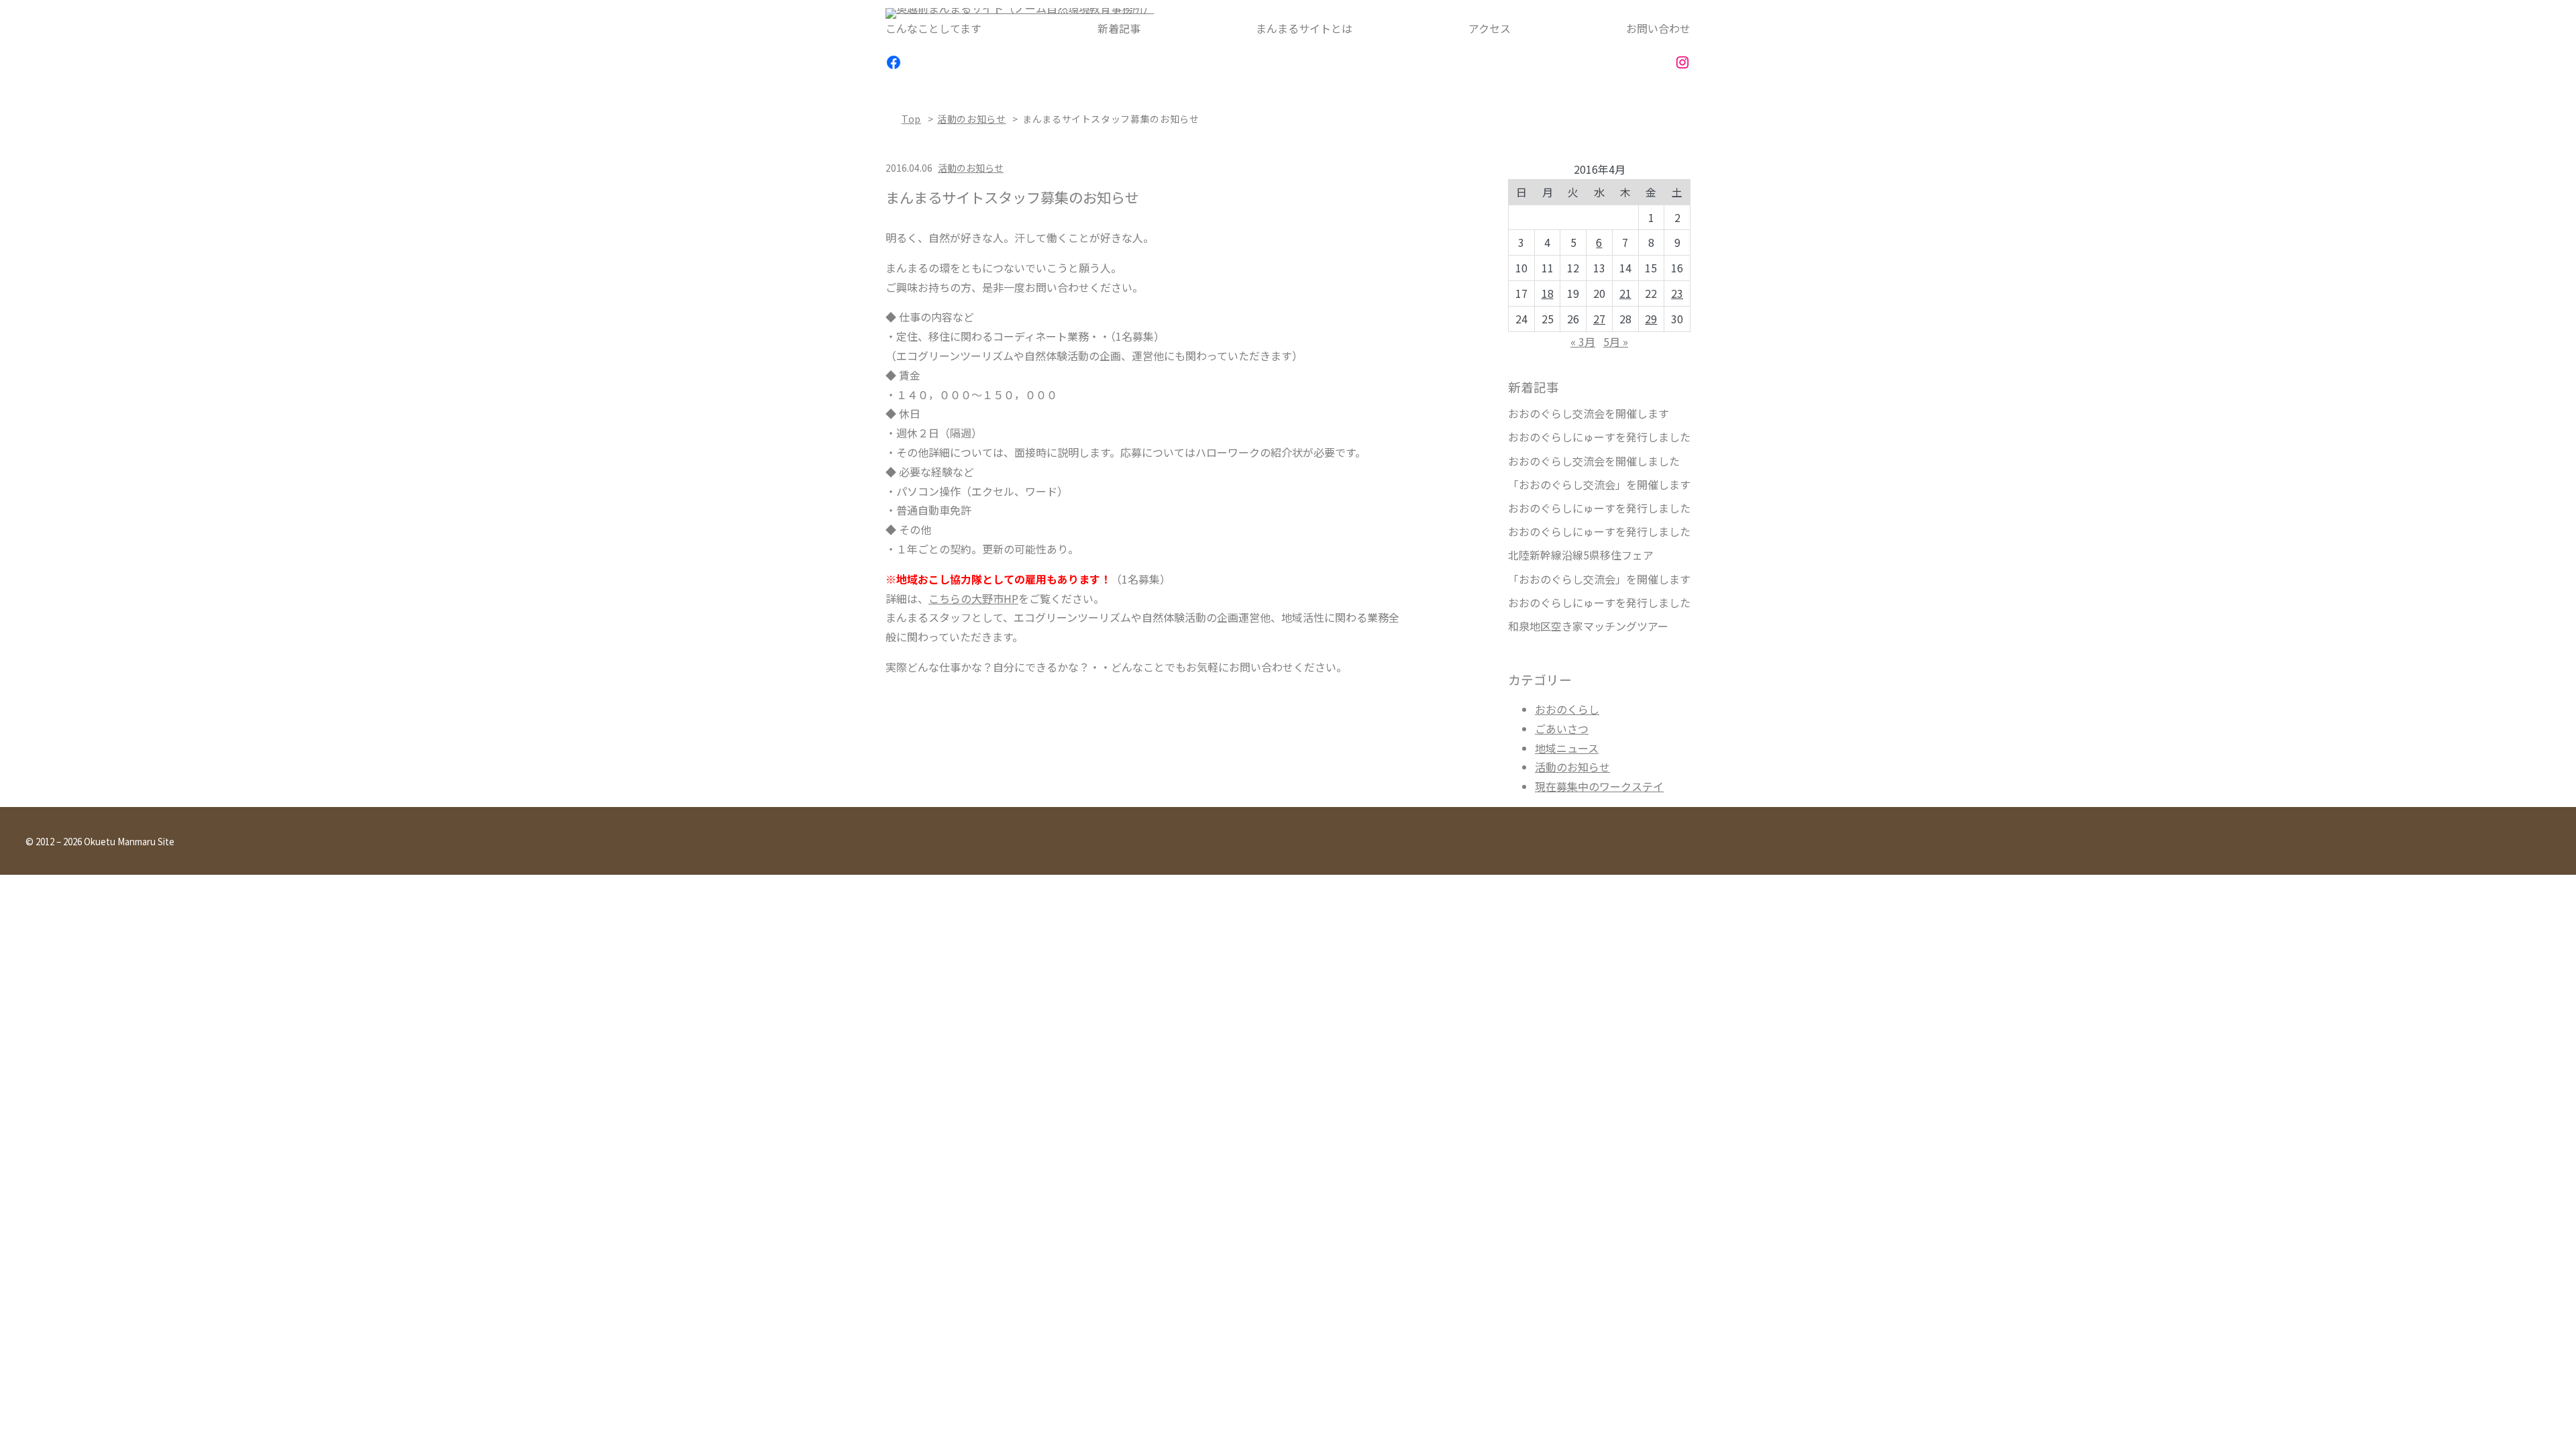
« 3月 (1583, 341)
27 (1599, 319)
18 (1548, 293)
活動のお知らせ (971, 119)
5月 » (1616, 341)
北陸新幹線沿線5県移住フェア (1581, 555)
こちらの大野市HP (973, 598)
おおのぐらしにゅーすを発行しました (1599, 437)
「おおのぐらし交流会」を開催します (1599, 485)
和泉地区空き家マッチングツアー (1588, 626)
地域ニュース (1567, 748)
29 (1651, 319)
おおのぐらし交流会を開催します (1589, 414)
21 (1625, 293)
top (911, 119)
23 (1677, 293)
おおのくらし (1567, 709)
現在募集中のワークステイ (1599, 786)
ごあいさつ (1562, 729)
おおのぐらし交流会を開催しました (1594, 461)
